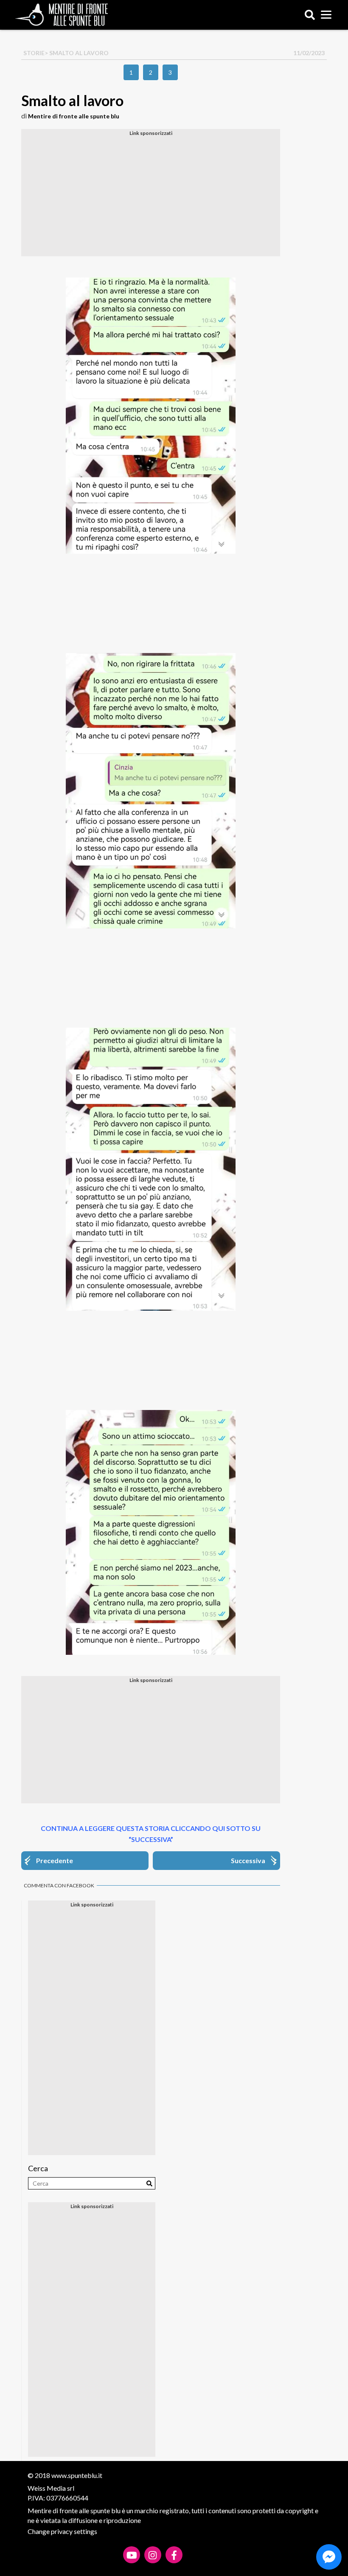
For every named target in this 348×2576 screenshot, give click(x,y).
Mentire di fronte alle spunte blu (74, 116)
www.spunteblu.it (77, 2475)
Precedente (55, 1860)
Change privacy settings (62, 2531)
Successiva (248, 1860)
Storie (34, 53)
